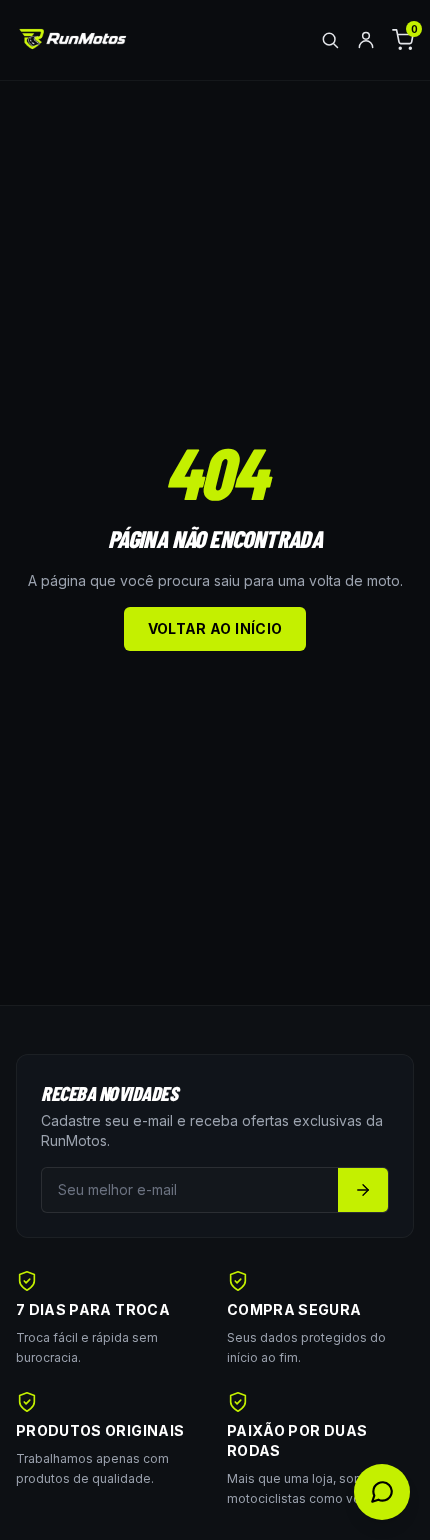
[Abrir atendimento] (382, 1492)
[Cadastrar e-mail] (363, 1190)
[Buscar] (330, 40)
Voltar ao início (215, 628)
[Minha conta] (366, 40)
